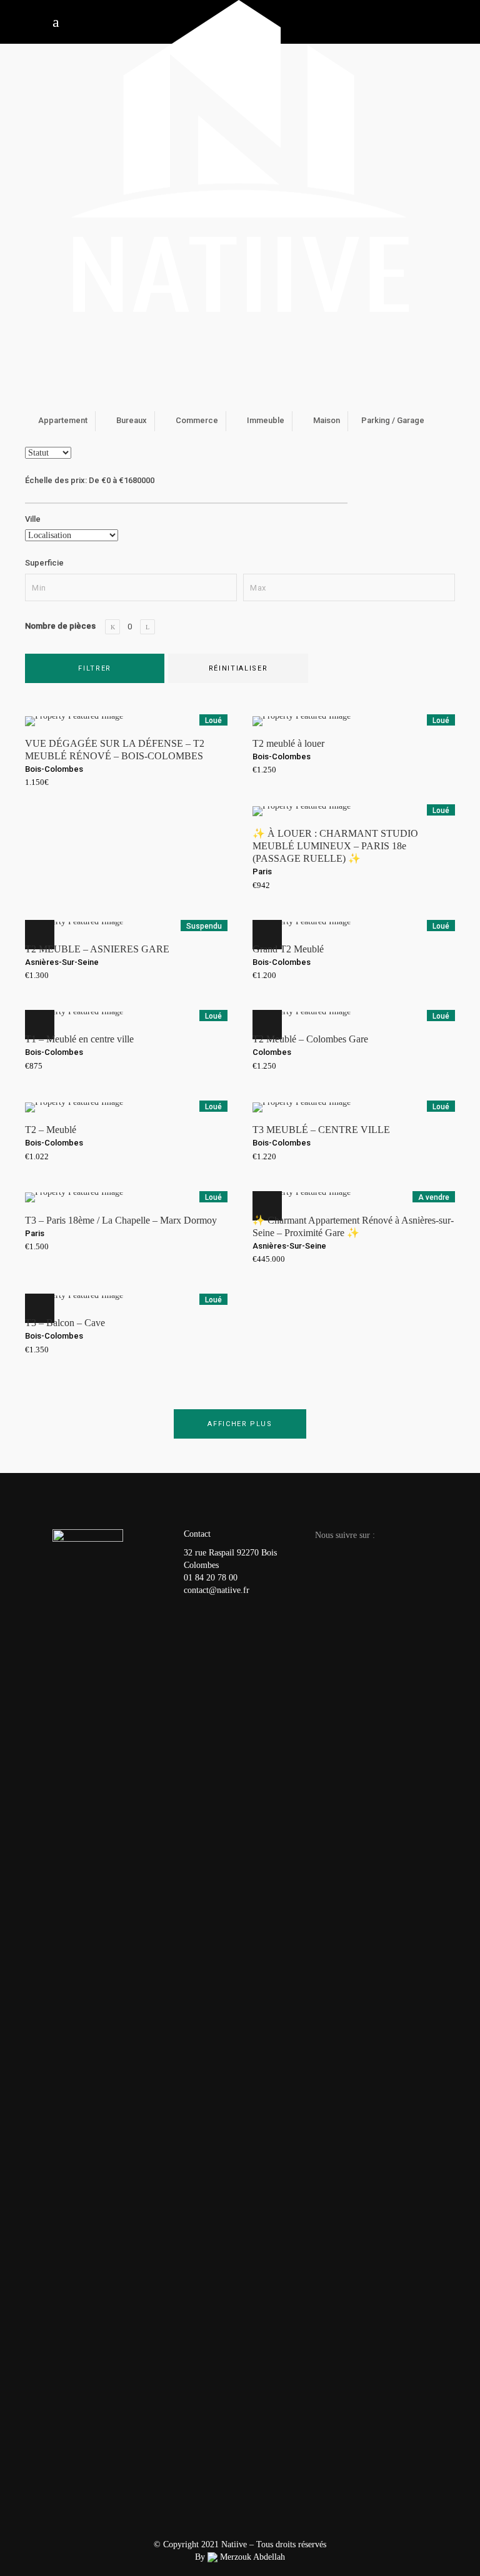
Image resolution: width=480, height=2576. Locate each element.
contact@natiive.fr (217, 1590)
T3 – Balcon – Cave (65, 1323)
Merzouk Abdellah (251, 2557)
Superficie (44, 563)
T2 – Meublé (51, 1130)
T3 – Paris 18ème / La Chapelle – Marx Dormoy (121, 1220)
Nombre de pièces (60, 626)
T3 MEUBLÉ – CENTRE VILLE (321, 1130)
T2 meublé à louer (288, 743)
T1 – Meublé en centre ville (79, 1039)
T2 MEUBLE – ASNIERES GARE (97, 949)
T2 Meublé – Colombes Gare (310, 1039)
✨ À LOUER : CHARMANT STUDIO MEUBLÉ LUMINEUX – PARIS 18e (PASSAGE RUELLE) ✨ (335, 846)
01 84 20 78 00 (211, 1578)
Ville (33, 519)
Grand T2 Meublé (288, 949)
